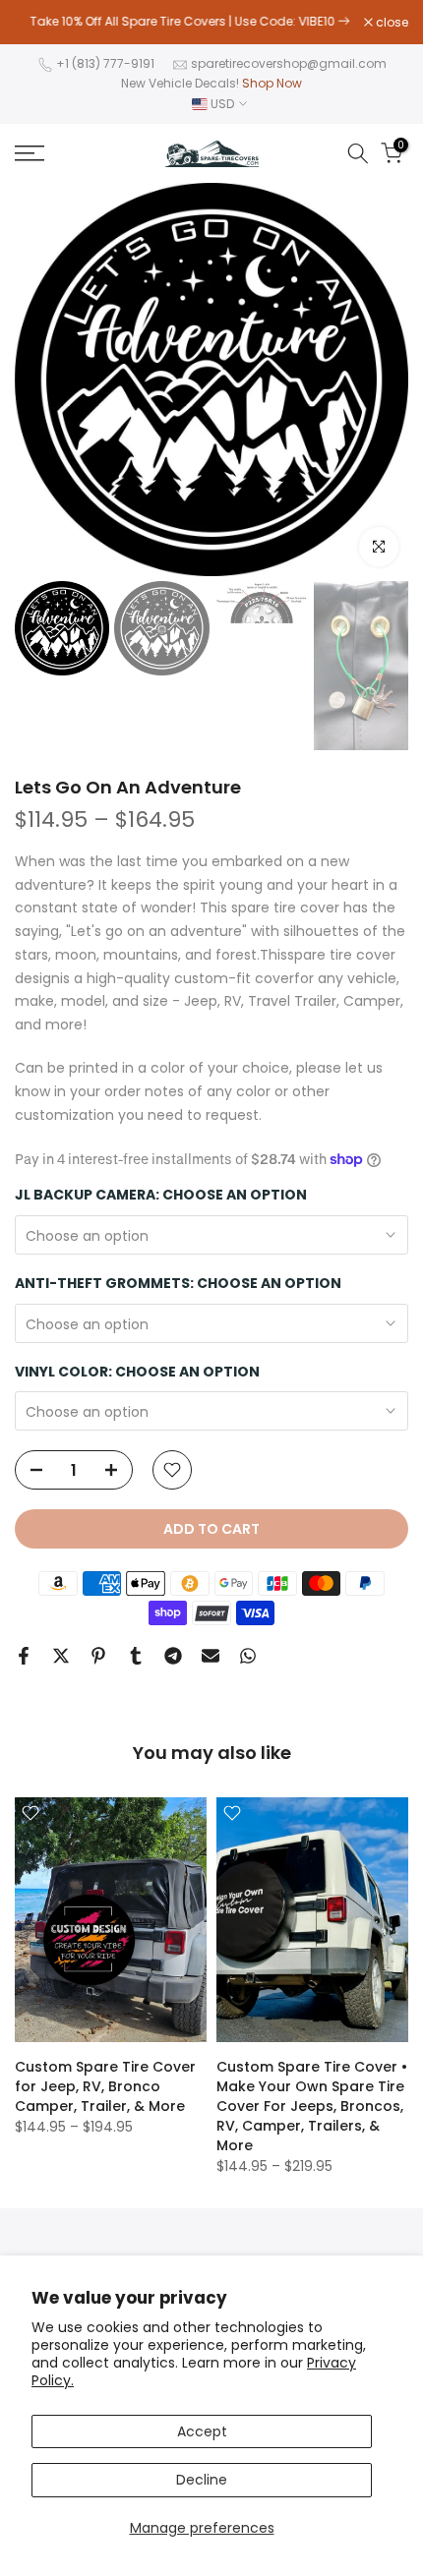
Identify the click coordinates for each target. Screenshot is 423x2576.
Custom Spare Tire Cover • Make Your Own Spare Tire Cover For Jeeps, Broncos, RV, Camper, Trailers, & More (312, 2106)
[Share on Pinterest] (98, 1656)
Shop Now (272, 83)
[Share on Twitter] (61, 1656)
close (391, 23)
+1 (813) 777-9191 (105, 63)
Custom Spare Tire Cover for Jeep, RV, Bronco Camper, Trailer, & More (105, 2086)
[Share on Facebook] (24, 1656)
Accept (202, 2431)
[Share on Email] (211, 1656)
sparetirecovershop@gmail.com (289, 63)
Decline (202, 2480)
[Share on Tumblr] (136, 1656)
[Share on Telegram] (173, 1656)
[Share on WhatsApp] (248, 1656)
